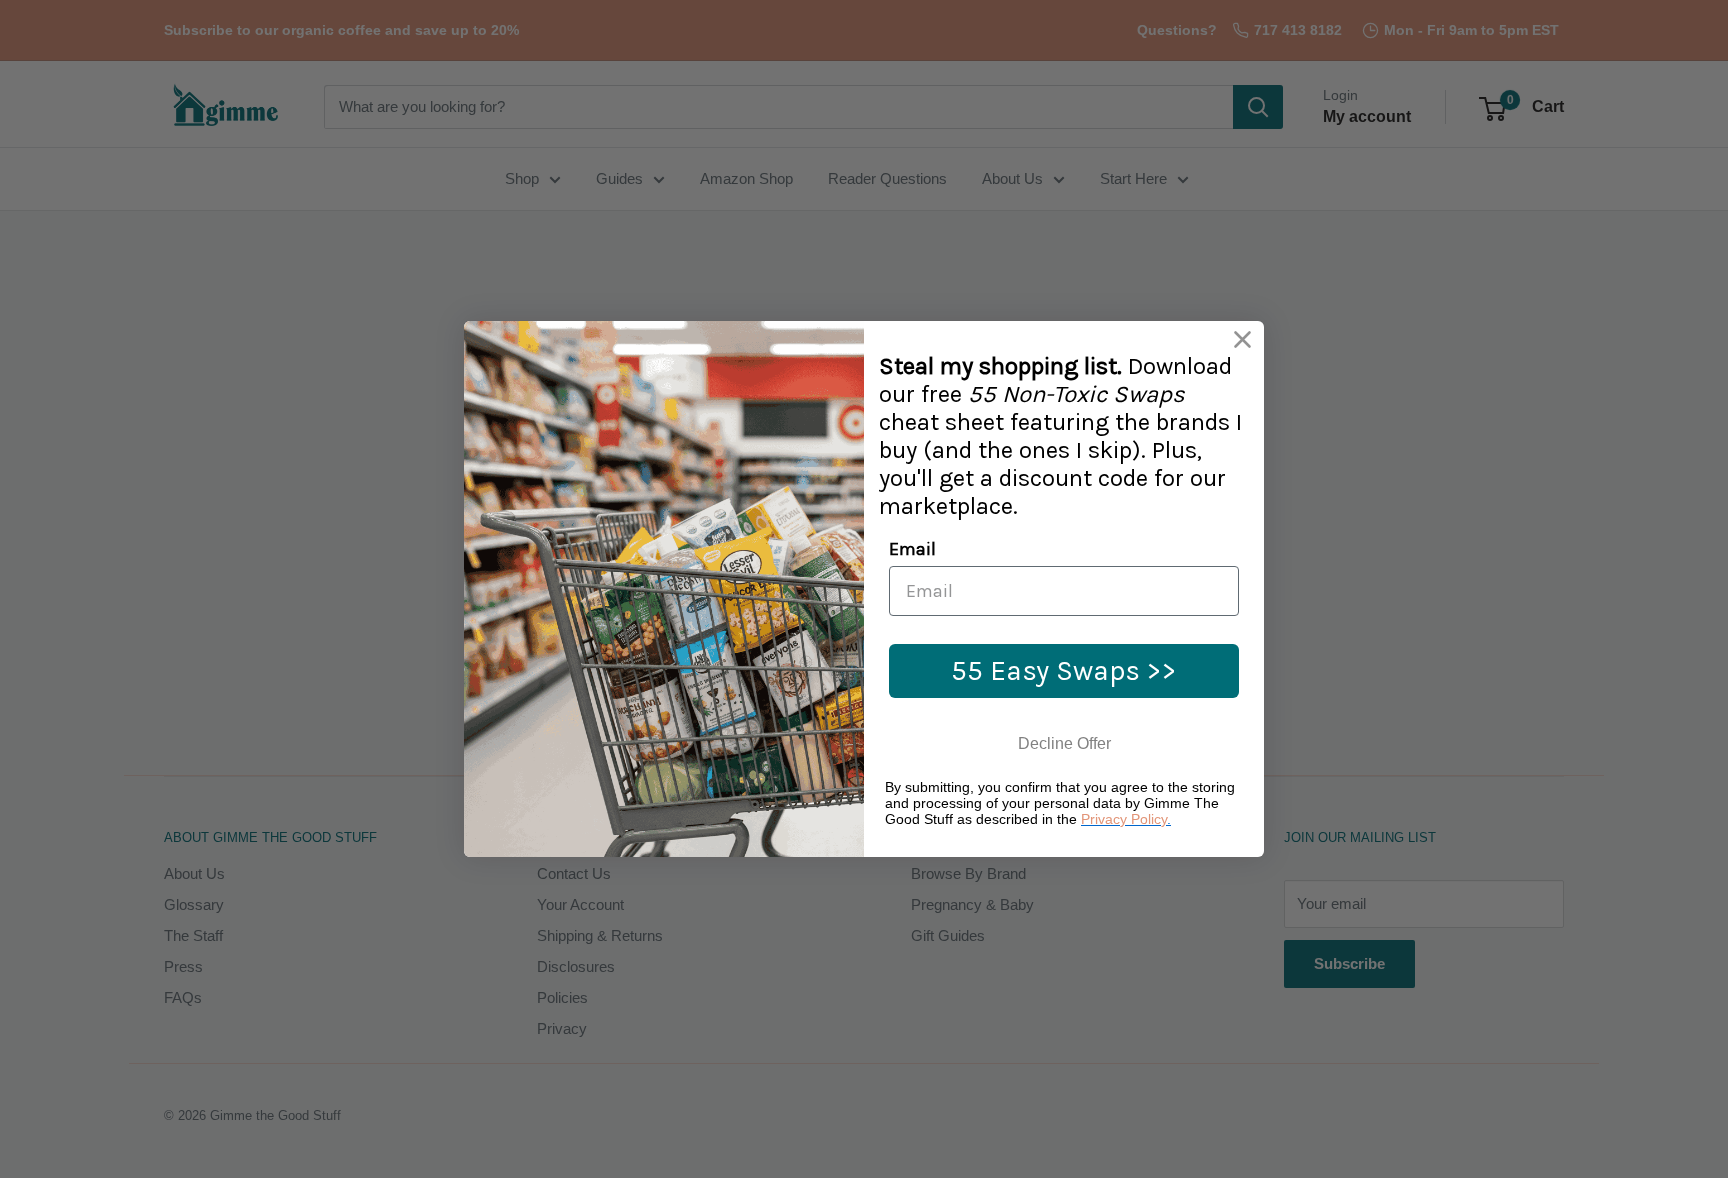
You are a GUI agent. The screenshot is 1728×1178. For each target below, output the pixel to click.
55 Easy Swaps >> (1064, 670)
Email (912, 549)
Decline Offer (1064, 743)
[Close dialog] (1242, 339)
